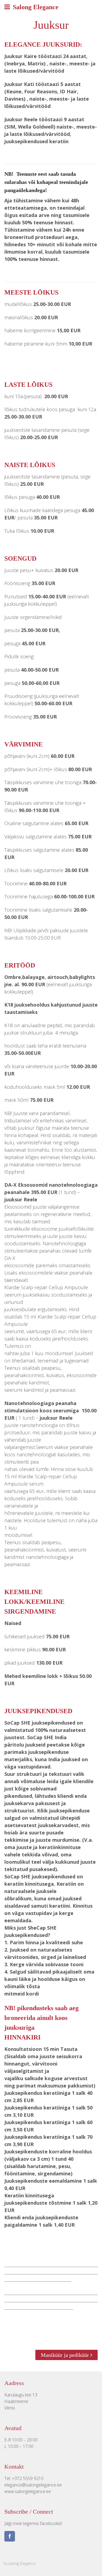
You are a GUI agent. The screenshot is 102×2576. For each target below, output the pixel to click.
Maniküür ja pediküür (66, 2355)
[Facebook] (10, 2537)
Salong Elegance (36, 7)
